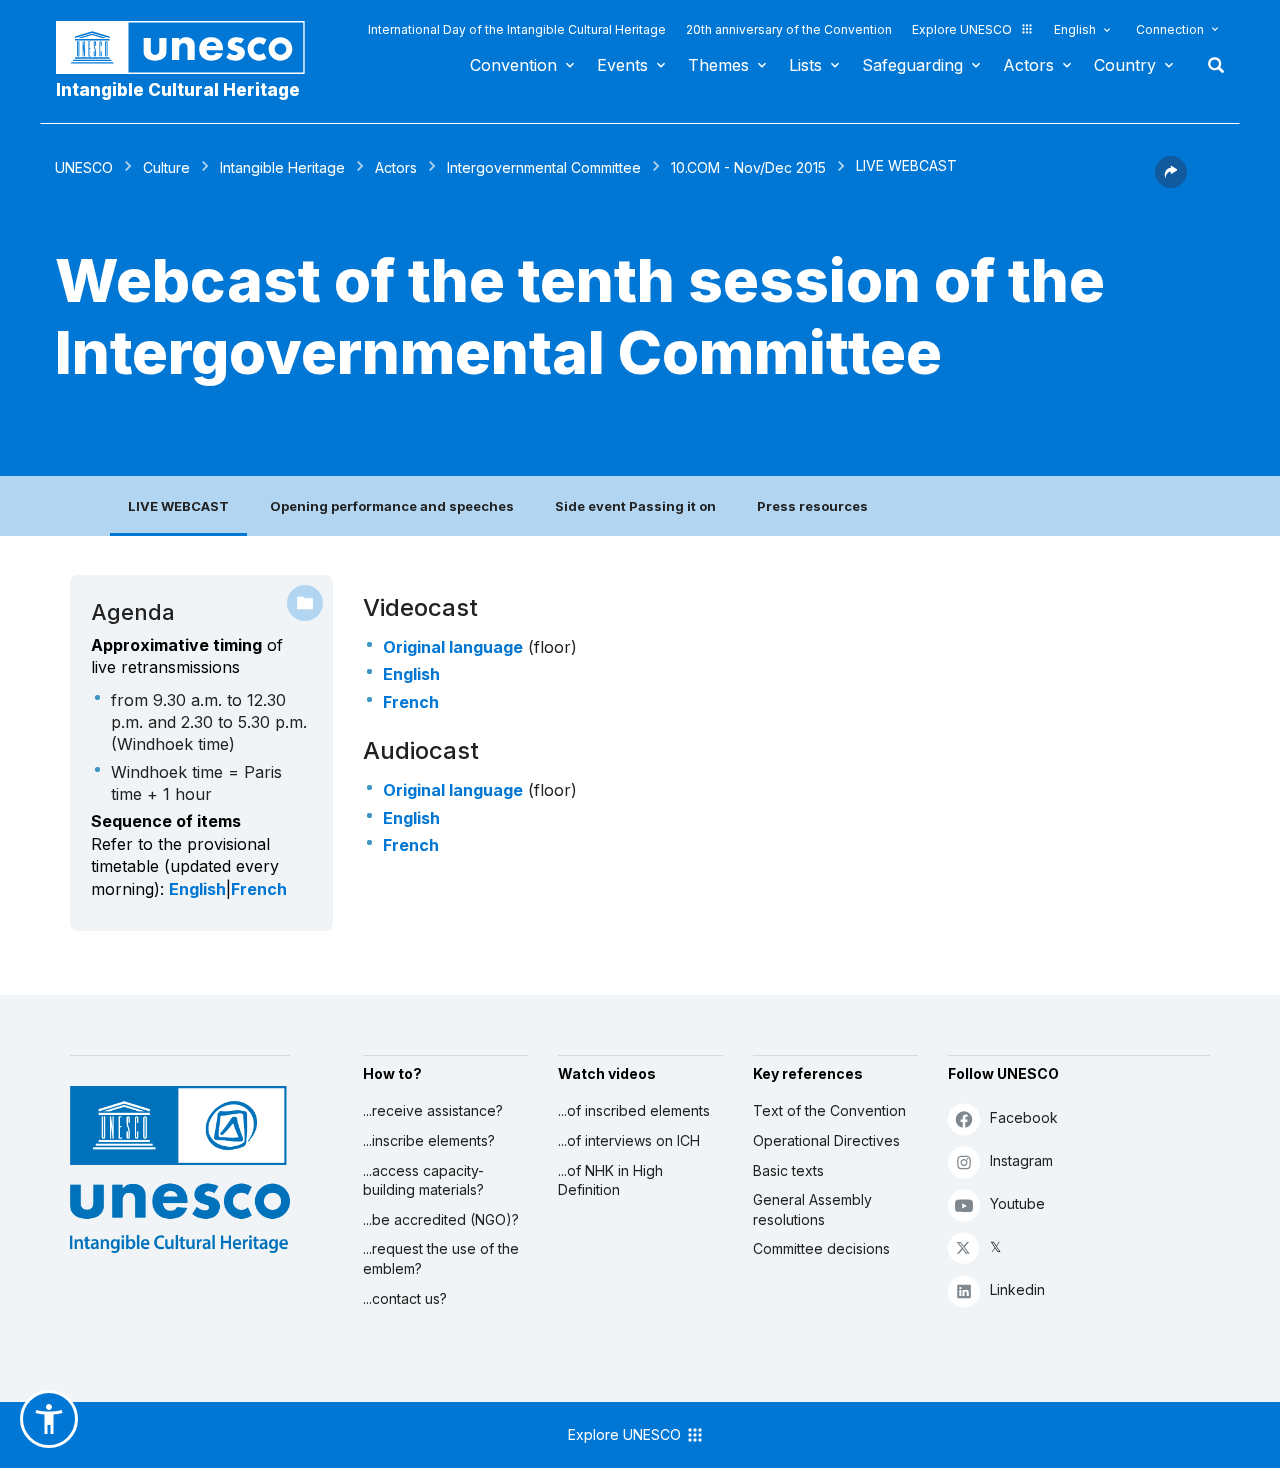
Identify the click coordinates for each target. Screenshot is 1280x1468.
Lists (805, 65)
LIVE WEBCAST (178, 506)
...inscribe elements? (429, 1140)
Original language (453, 647)
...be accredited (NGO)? (441, 1219)
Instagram (1021, 1160)
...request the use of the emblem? (441, 1258)
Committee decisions (821, 1248)
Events (622, 65)
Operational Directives (826, 1140)
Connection (1170, 29)
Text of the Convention (829, 1110)
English (1075, 29)
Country (1125, 65)
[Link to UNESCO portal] (191, 47)
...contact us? (405, 1298)
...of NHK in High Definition (610, 1180)
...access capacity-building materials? (423, 1180)
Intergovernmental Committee (544, 167)
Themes (718, 65)
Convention (513, 65)
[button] (1171, 182)
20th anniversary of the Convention (789, 29)
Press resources (812, 506)
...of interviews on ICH (629, 1140)
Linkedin (1017, 1289)
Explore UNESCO (962, 29)
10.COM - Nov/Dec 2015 (748, 167)
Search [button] (1210, 65)
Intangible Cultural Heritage (178, 90)
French (259, 889)
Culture (166, 167)
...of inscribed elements (634, 1110)
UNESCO (84, 167)
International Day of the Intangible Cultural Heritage (517, 29)
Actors (1028, 65)
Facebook (1024, 1117)
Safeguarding (912, 65)
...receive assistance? (433, 1110)
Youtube (1017, 1203)
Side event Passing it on (635, 506)
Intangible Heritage (282, 167)
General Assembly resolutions (812, 1209)
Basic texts (788, 1170)
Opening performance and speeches (392, 506)
